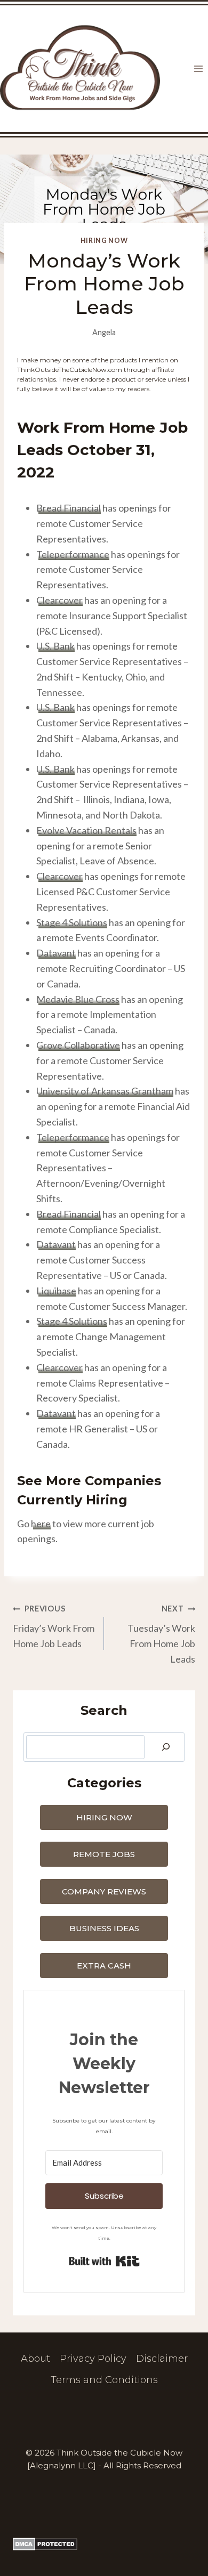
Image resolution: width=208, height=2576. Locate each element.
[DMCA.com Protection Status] (104, 2544)
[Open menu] (198, 69)
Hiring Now (104, 241)
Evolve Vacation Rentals (86, 830)
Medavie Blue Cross (78, 999)
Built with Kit (104, 2261)
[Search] (166, 1747)
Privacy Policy (93, 2359)
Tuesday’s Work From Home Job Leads (161, 1634)
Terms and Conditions (104, 2380)
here (41, 1524)
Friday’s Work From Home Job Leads (54, 1627)
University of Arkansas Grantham (105, 1091)
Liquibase (56, 1291)
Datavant (56, 953)
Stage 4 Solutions (72, 922)
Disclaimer (162, 2359)
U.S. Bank (55, 646)
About (35, 2359)
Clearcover (59, 600)
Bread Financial (69, 508)
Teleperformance (73, 554)
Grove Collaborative (78, 1045)
